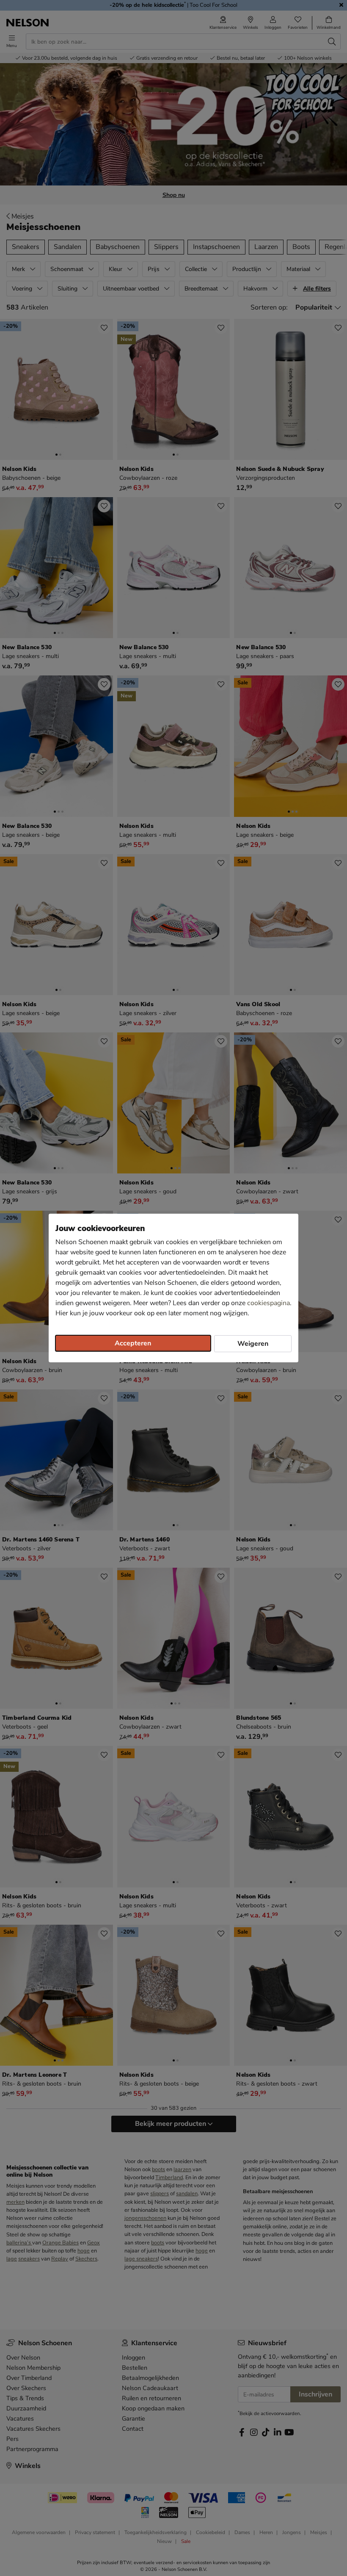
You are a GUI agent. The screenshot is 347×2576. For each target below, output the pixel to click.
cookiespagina (269, 1303)
